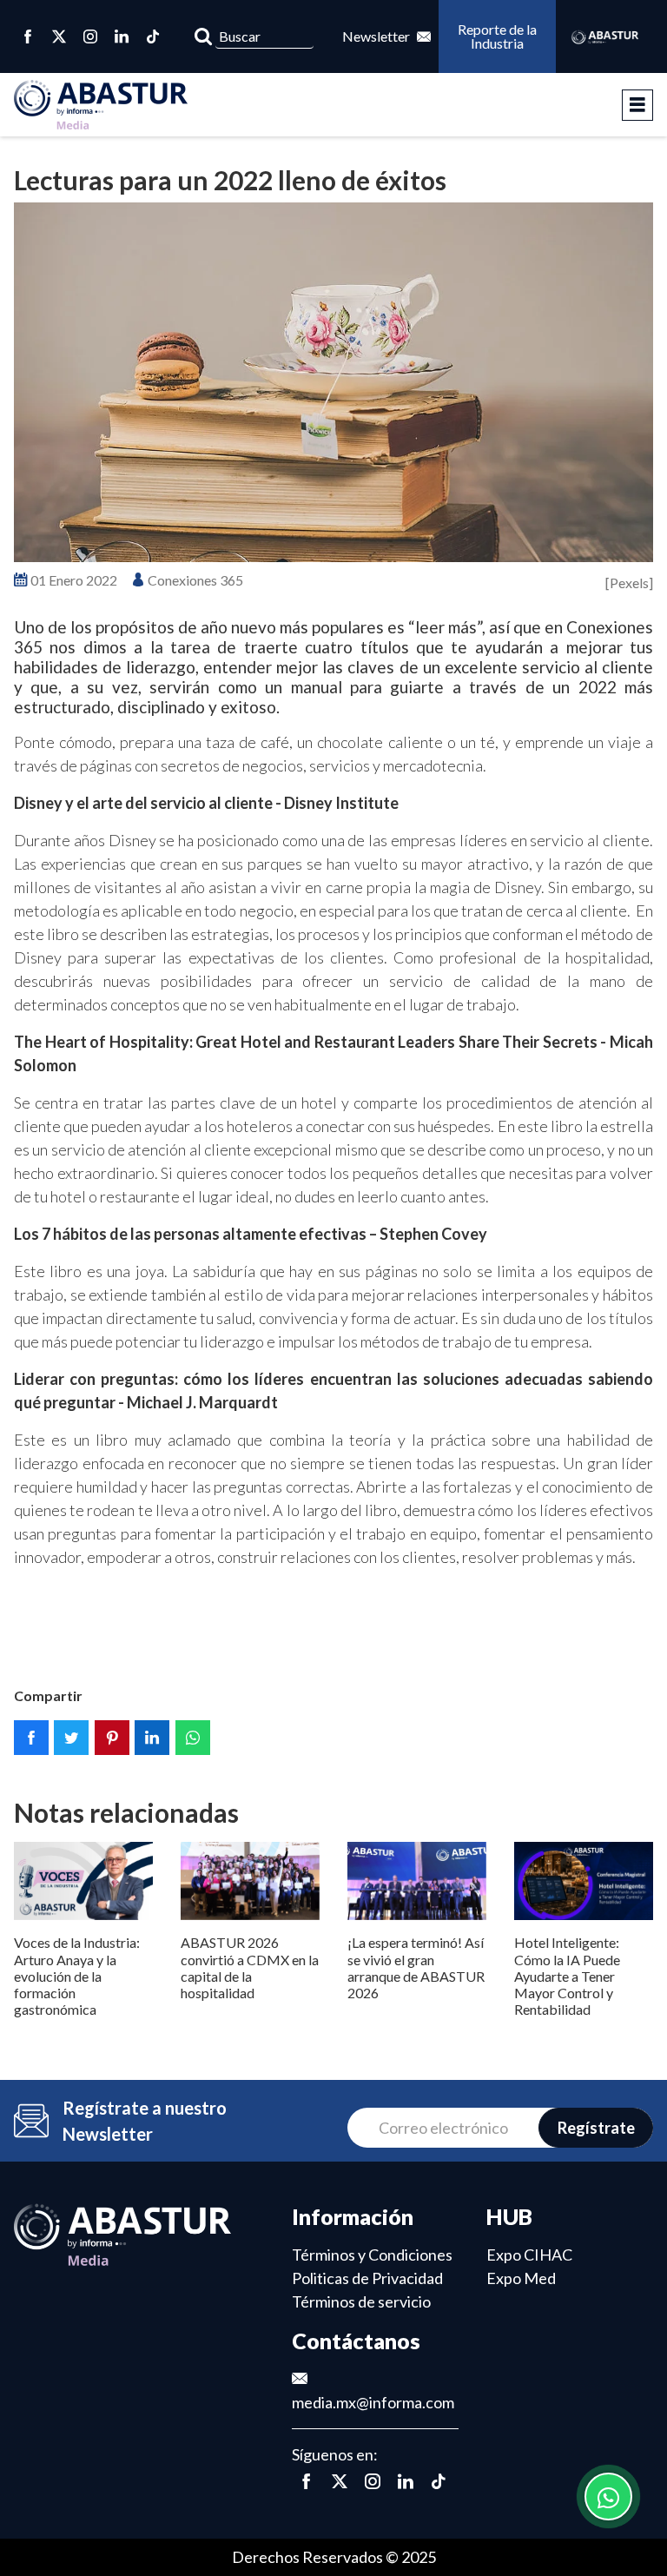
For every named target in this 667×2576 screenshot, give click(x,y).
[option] (333, 382)
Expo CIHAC (529, 2255)
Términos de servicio (361, 2301)
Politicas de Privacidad (367, 2278)
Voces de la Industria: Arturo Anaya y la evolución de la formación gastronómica (77, 1976)
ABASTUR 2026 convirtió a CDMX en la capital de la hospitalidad (250, 1967)
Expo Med (521, 2278)
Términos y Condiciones (372, 2255)
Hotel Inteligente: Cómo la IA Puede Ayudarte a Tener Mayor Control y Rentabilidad (567, 1976)
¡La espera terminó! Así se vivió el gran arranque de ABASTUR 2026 (416, 1967)
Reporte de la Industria (498, 36)
